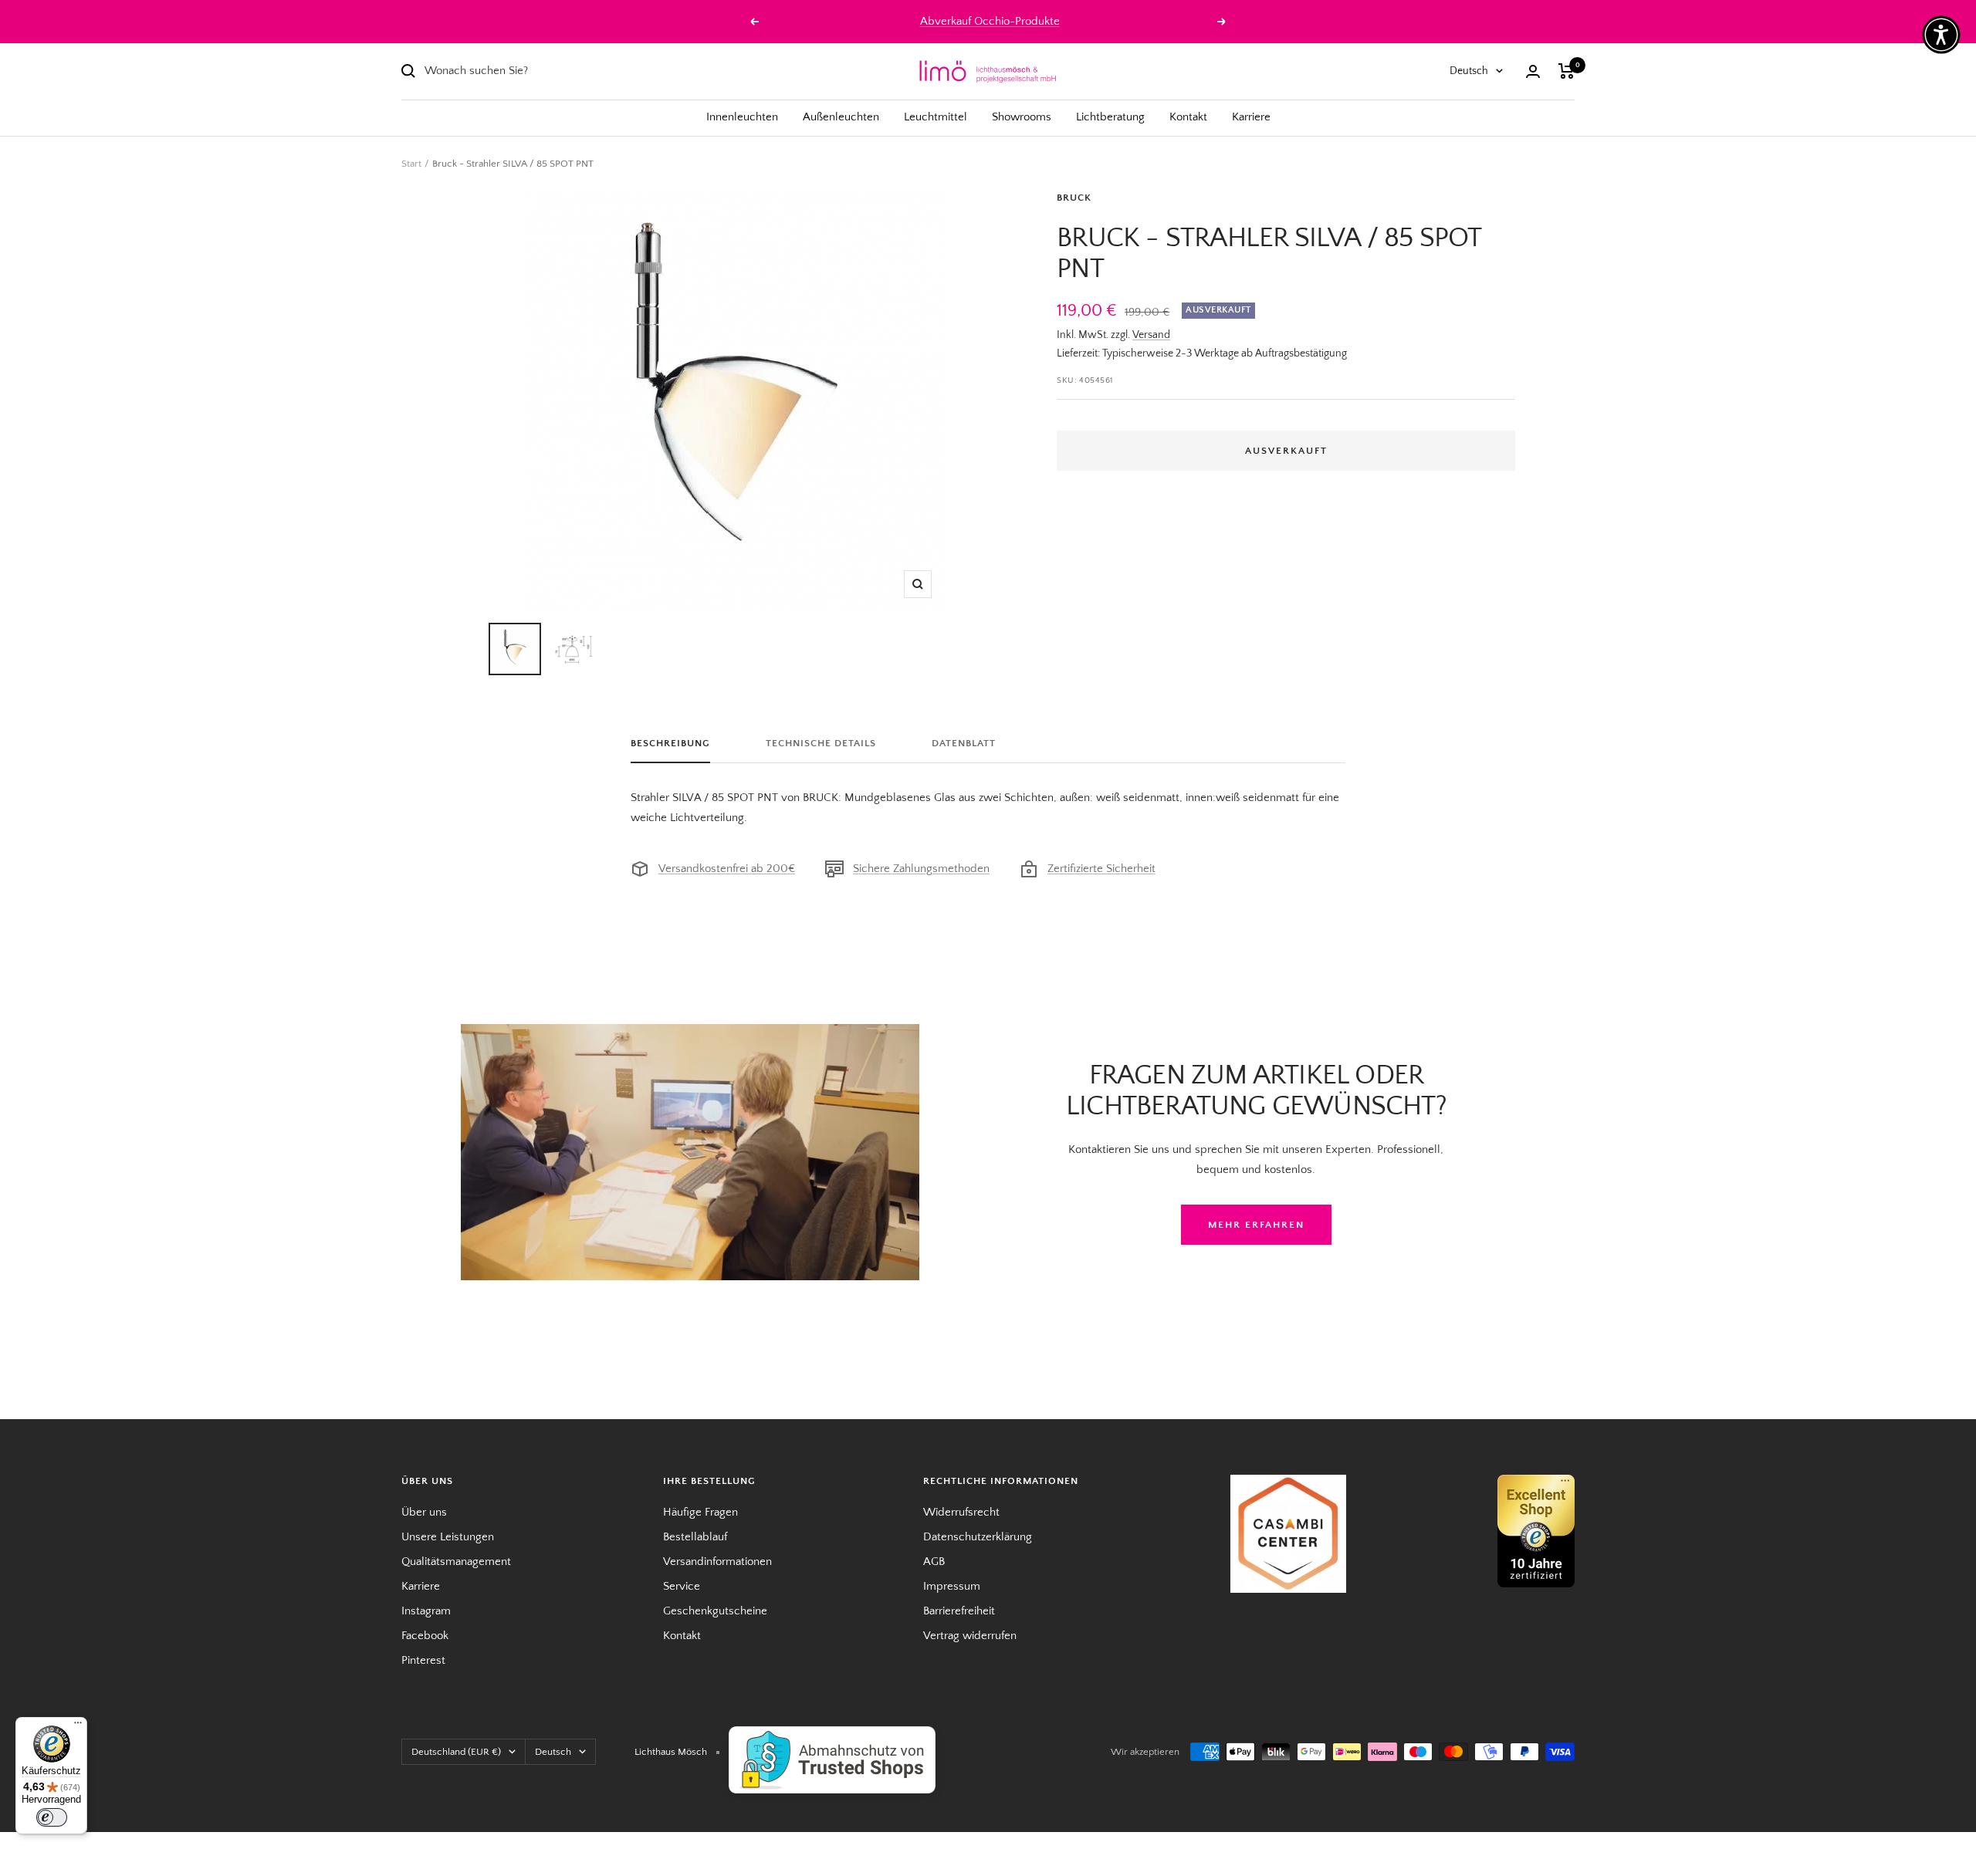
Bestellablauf (695, 1537)
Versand (1151, 335)
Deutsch (1469, 71)
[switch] (52, 1817)
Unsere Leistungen (448, 1537)
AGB (934, 1562)
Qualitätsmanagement (456, 1562)
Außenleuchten (841, 117)
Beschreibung (670, 743)
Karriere (1251, 117)
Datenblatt (964, 743)
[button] (1941, 35)
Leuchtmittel (936, 117)
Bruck (1074, 198)
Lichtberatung (1110, 117)
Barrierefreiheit (959, 1611)
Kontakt (1188, 117)
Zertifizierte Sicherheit (1101, 869)
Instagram (426, 1611)
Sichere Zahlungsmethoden (921, 869)
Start (411, 164)
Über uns (424, 1512)
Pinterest (423, 1660)
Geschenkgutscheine (715, 1611)
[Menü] (78, 1726)
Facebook (425, 1636)
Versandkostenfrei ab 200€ (727, 869)
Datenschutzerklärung (978, 1537)
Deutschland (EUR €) (456, 1752)
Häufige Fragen (700, 1512)
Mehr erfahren (1256, 1225)
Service (682, 1586)
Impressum (952, 1586)
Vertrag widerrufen (970, 1636)
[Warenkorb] (1567, 71)
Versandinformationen (717, 1562)
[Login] (1533, 71)
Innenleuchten (742, 117)
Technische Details (821, 743)
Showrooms (1022, 117)
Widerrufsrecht (961, 1512)
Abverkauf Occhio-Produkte (990, 21)
